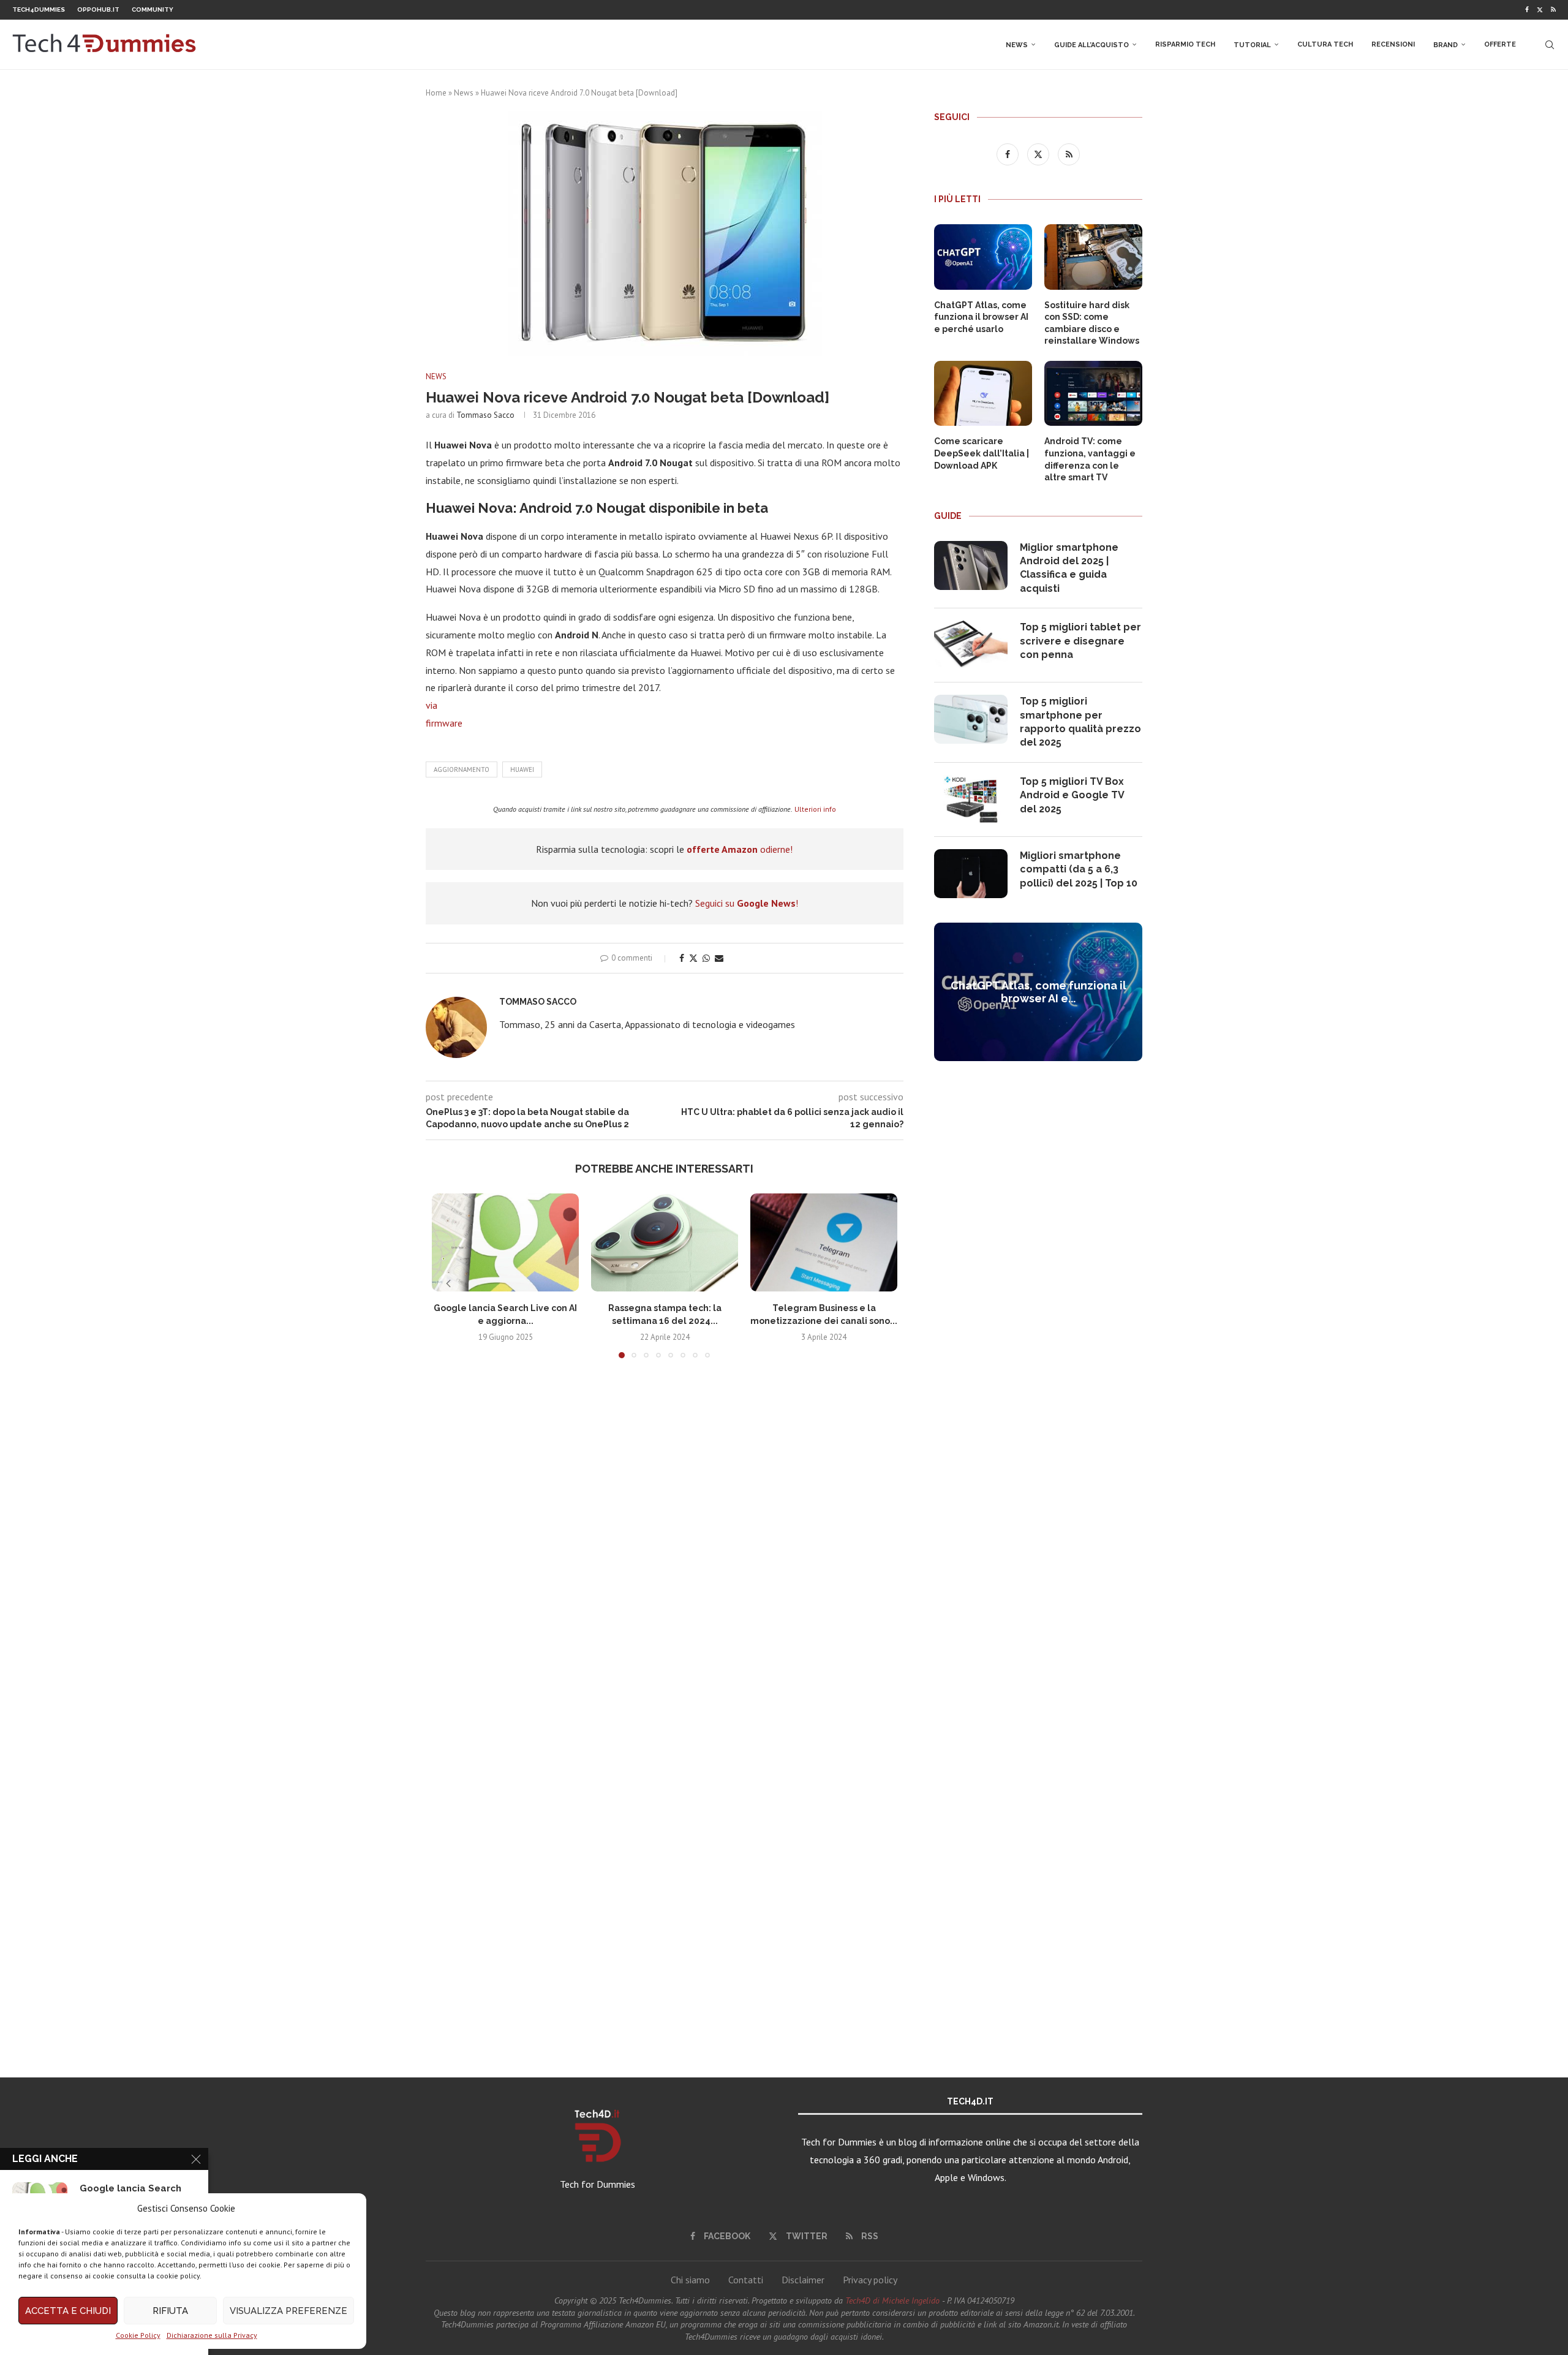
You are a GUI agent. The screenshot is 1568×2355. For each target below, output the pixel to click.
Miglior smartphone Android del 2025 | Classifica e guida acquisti (1069, 568)
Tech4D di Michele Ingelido (892, 2300)
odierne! (740, 849)
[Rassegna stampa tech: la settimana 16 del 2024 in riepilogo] (665, 1242)
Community (153, 9)
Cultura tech (1325, 44)
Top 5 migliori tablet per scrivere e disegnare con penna (1080, 641)
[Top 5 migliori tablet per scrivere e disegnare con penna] (971, 645)
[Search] (1550, 45)
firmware (444, 723)
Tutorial (1252, 45)
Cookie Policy (138, 2335)
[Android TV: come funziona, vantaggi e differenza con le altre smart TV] (1093, 394)
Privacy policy (870, 2280)
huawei (522, 769)
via (432, 705)
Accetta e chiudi (68, 2311)
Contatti (746, 2280)
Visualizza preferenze (288, 2311)
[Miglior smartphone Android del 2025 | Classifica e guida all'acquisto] (971, 565)
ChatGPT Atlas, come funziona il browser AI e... (1038, 992)
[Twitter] (1540, 10)
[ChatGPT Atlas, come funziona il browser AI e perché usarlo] (983, 257)
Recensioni (1393, 44)
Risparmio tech (1185, 44)
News (1017, 45)
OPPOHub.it (98, 9)
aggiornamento (462, 769)
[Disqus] (665, 1549)
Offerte (1500, 44)
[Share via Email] (719, 958)
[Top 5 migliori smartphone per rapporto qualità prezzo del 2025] (971, 719)
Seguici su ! (747, 903)
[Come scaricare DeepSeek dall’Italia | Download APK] (983, 394)
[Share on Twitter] (693, 958)
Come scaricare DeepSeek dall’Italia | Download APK (982, 453)
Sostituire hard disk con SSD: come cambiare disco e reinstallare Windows (1092, 323)
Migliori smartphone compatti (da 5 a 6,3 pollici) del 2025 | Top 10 (1079, 869)
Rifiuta (170, 2311)
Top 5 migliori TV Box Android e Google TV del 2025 (1072, 795)
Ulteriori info (815, 809)
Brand (1445, 45)
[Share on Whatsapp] (706, 958)
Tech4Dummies (39, 9)
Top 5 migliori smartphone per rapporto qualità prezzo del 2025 (1080, 722)
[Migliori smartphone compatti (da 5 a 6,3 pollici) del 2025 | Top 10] (971, 874)
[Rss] (1553, 10)
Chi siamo (690, 2280)
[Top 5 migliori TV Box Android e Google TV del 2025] (971, 799)
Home (436, 93)
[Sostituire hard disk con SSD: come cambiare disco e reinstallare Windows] (1093, 257)
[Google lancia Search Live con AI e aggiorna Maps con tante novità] (505, 1242)
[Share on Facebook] (682, 958)
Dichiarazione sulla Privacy (212, 2335)
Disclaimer (803, 2280)
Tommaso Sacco (485, 415)
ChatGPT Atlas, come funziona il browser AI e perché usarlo (981, 317)
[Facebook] (1527, 10)
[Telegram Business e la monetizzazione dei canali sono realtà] (824, 1242)
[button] (448, 1283)
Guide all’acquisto (1091, 45)
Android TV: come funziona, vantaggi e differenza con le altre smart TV (1090, 459)
